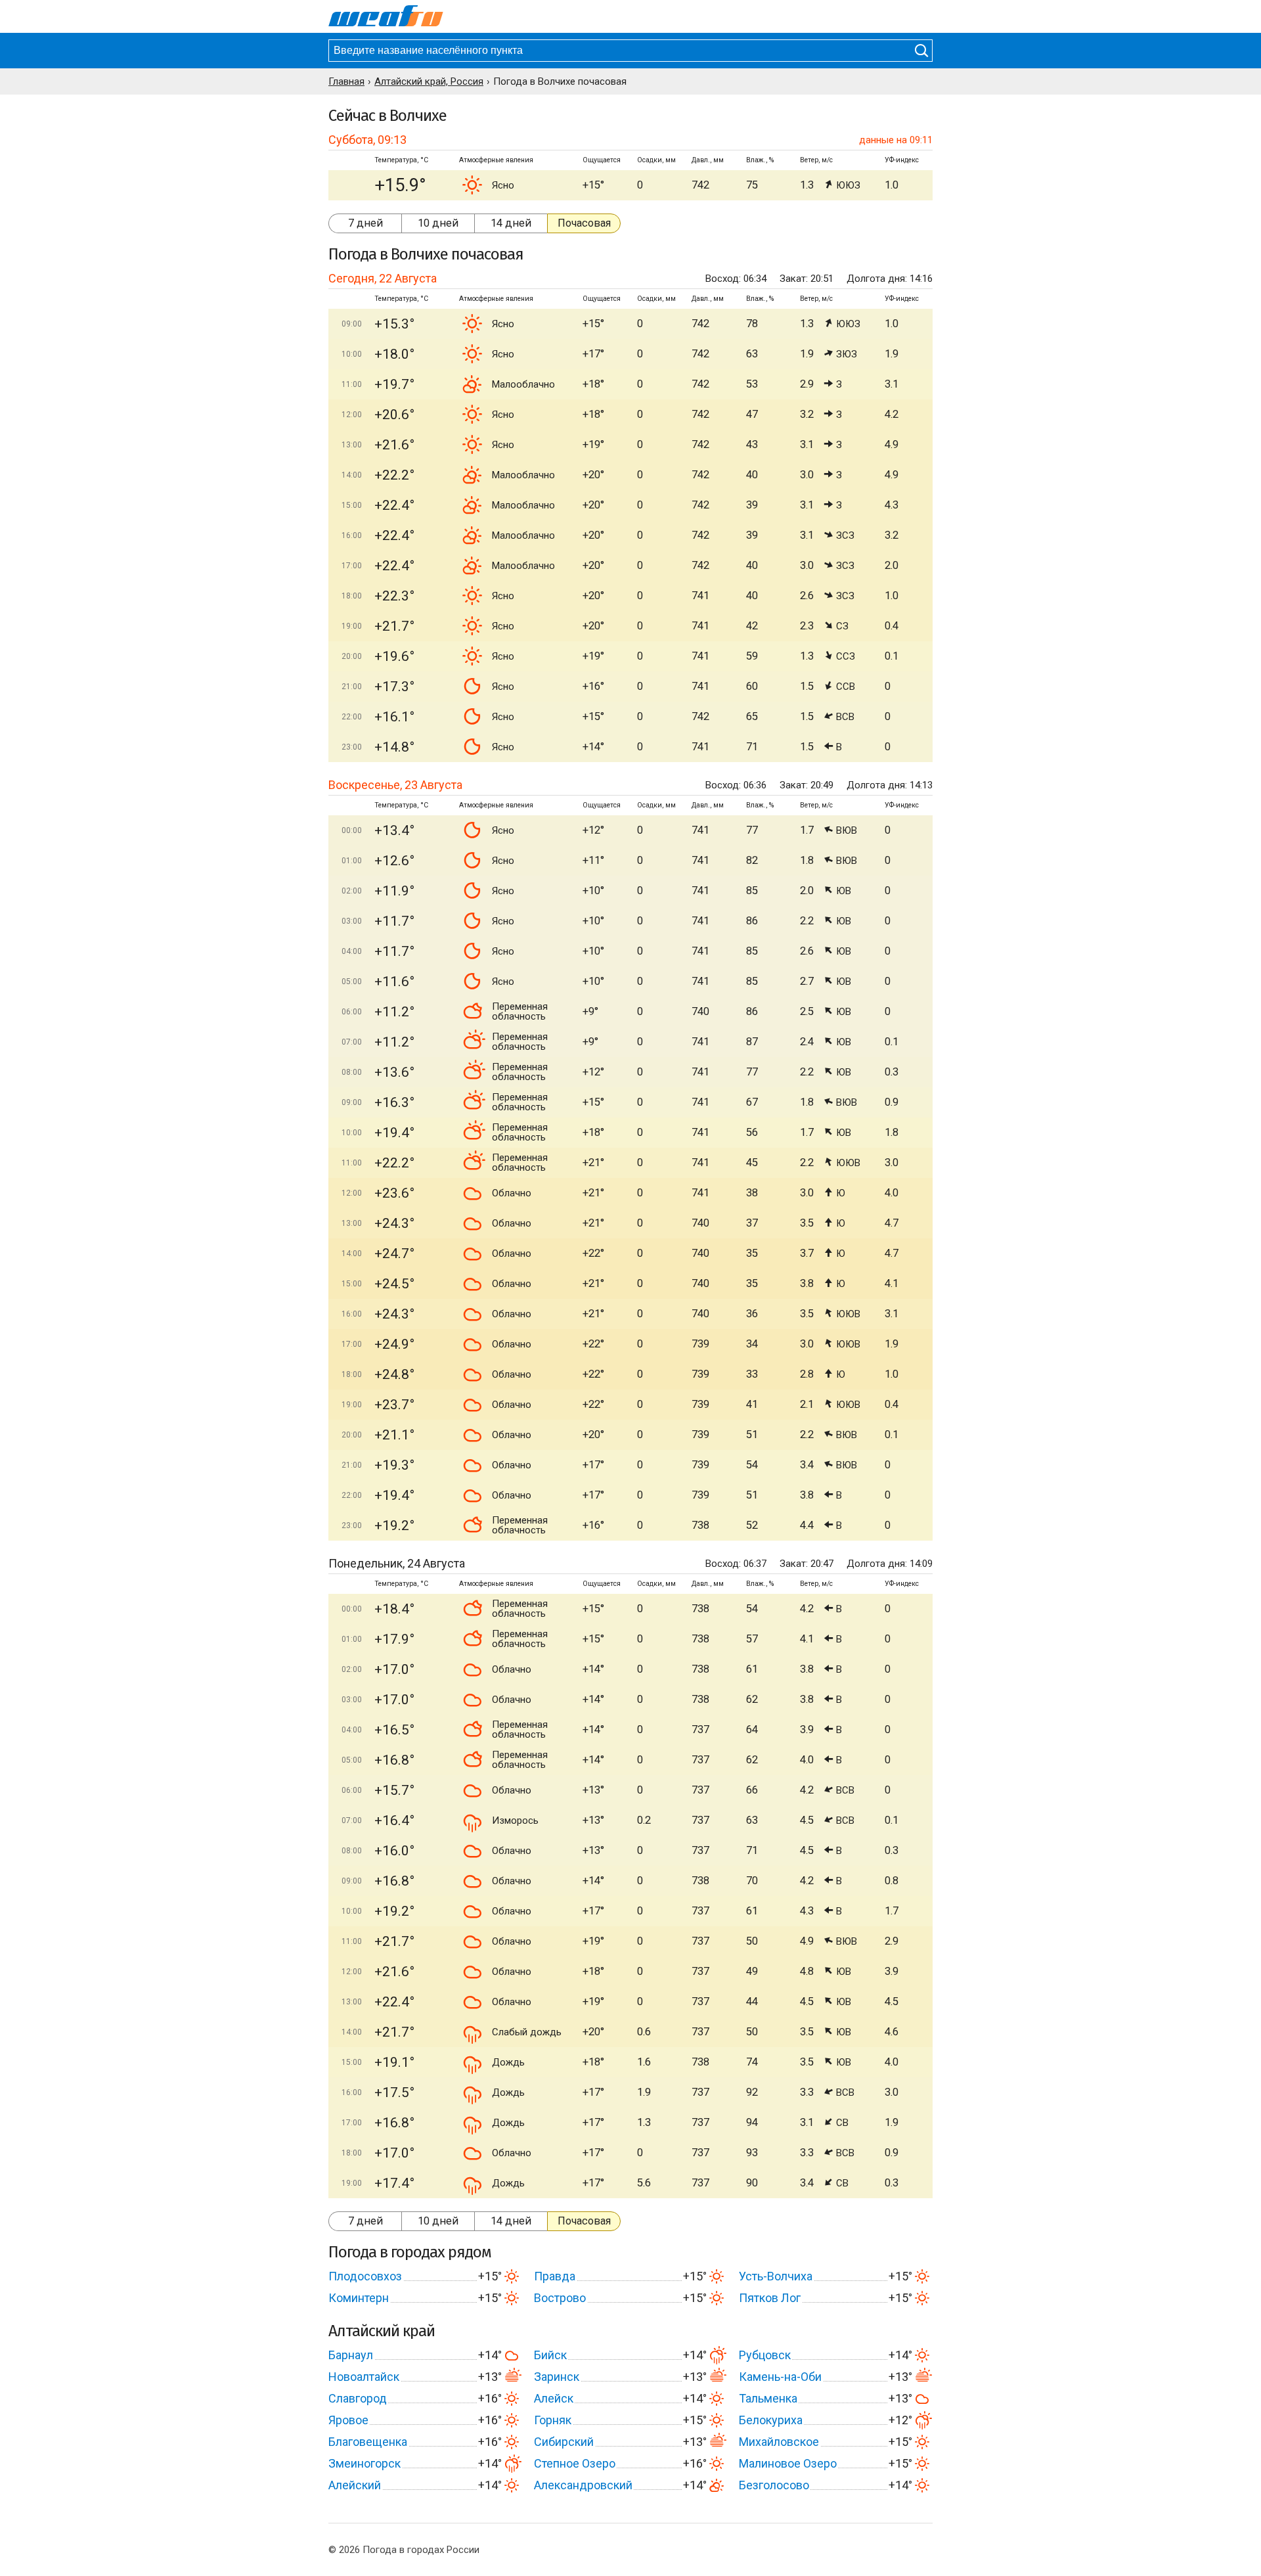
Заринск (557, 2377)
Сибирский (564, 2442)
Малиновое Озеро (788, 2463)
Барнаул (351, 2355)
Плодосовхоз (365, 2276)
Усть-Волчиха (776, 2276)
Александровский (583, 2485)
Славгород (358, 2398)
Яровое (348, 2420)
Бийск (550, 2355)
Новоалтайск (364, 2377)
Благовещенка (368, 2442)
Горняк (553, 2420)
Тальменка (768, 2398)
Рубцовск (765, 2355)
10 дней (438, 223)
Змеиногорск (365, 2463)
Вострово (560, 2298)
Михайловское (779, 2442)
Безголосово (774, 2485)
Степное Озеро (575, 2463)
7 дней (365, 223)
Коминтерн (359, 2298)
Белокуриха (771, 2420)
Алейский (355, 2485)
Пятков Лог (770, 2298)
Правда (555, 2276)
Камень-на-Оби (780, 2377)
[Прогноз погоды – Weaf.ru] (386, 16)
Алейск (554, 2398)
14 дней (511, 223)
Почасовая (584, 223)
